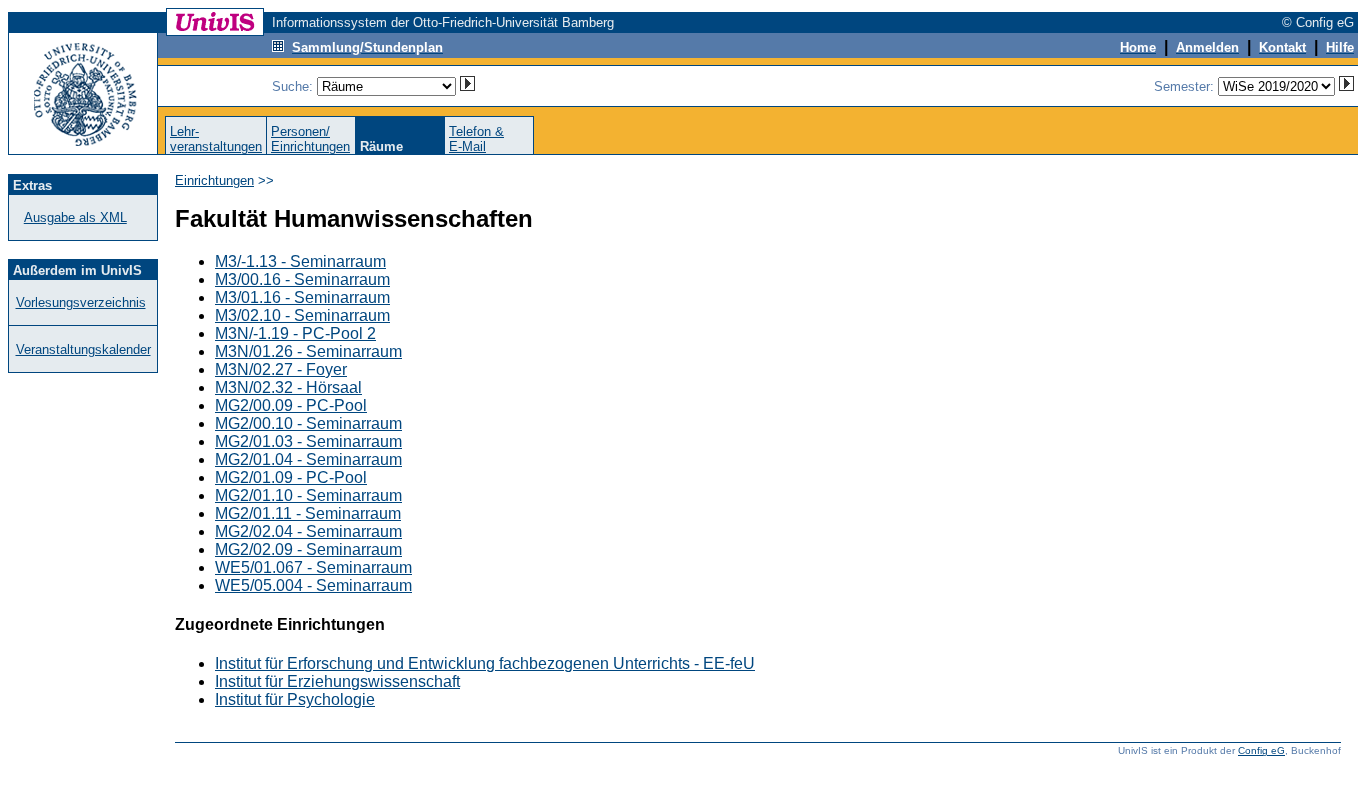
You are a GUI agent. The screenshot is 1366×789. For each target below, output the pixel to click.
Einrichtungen (214, 180)
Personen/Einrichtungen (310, 139)
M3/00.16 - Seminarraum (302, 279)
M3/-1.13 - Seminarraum (300, 261)
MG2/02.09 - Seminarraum (308, 549)
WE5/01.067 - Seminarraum (313, 567)
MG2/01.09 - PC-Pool (291, 477)
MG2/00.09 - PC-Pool (291, 405)
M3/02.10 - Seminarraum (302, 315)
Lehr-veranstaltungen (216, 139)
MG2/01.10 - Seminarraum (308, 495)
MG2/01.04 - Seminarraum (308, 459)
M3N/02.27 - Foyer (281, 369)
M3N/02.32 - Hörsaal (288, 387)
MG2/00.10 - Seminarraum (308, 423)
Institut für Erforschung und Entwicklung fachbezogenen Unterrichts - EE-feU (485, 663)
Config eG (1261, 750)
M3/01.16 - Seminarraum (302, 297)
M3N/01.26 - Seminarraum (308, 351)
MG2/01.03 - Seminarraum (308, 441)
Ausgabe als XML (75, 217)
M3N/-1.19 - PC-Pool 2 (295, 333)
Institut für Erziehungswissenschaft (337, 681)
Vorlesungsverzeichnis (81, 302)
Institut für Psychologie (295, 699)
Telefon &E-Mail (476, 139)
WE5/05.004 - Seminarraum (313, 585)
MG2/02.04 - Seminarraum (308, 531)
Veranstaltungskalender (83, 349)
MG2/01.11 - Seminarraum (308, 513)
